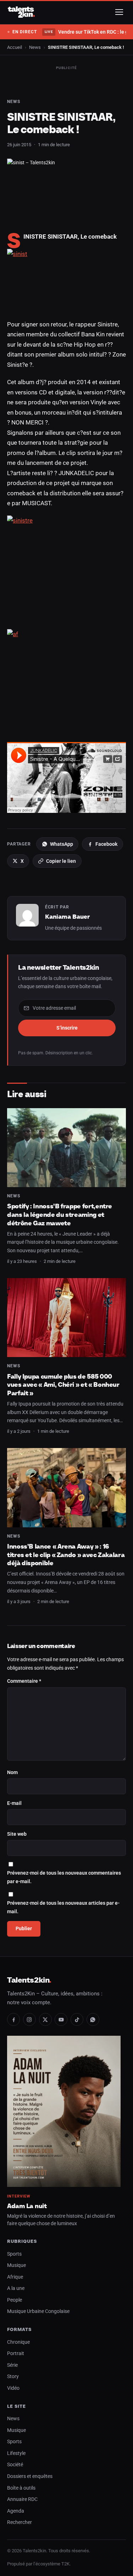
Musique (16, 2265)
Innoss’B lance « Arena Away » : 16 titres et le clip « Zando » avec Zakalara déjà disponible (66, 1555)
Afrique (15, 2277)
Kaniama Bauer (67, 917)
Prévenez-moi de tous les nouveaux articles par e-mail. (63, 1907)
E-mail (14, 1803)
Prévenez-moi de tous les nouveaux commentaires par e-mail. (64, 1877)
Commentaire (24, 1681)
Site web (17, 1834)
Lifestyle (16, 2453)
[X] (45, 2019)
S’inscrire (67, 1028)
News (35, 47)
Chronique (18, 2342)
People (15, 2300)
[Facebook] (13, 2019)
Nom (12, 1773)
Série (12, 2365)
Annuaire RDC (22, 2499)
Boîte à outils (21, 2488)
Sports (14, 2254)
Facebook (106, 844)
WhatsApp (62, 844)
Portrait (16, 2353)
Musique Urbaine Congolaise (38, 2311)
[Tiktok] (77, 2019)
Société (15, 2465)
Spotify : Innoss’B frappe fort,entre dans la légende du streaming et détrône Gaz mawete (60, 1214)
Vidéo (13, 2388)
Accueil (15, 47)
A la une (16, 2288)
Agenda (16, 2511)
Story (13, 2376)
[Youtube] (61, 2019)
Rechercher (20, 2522)
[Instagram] (29, 2019)
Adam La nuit (27, 2206)
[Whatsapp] (93, 2019)
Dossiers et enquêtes (30, 2476)
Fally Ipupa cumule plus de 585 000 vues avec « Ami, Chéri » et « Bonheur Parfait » (63, 1385)
